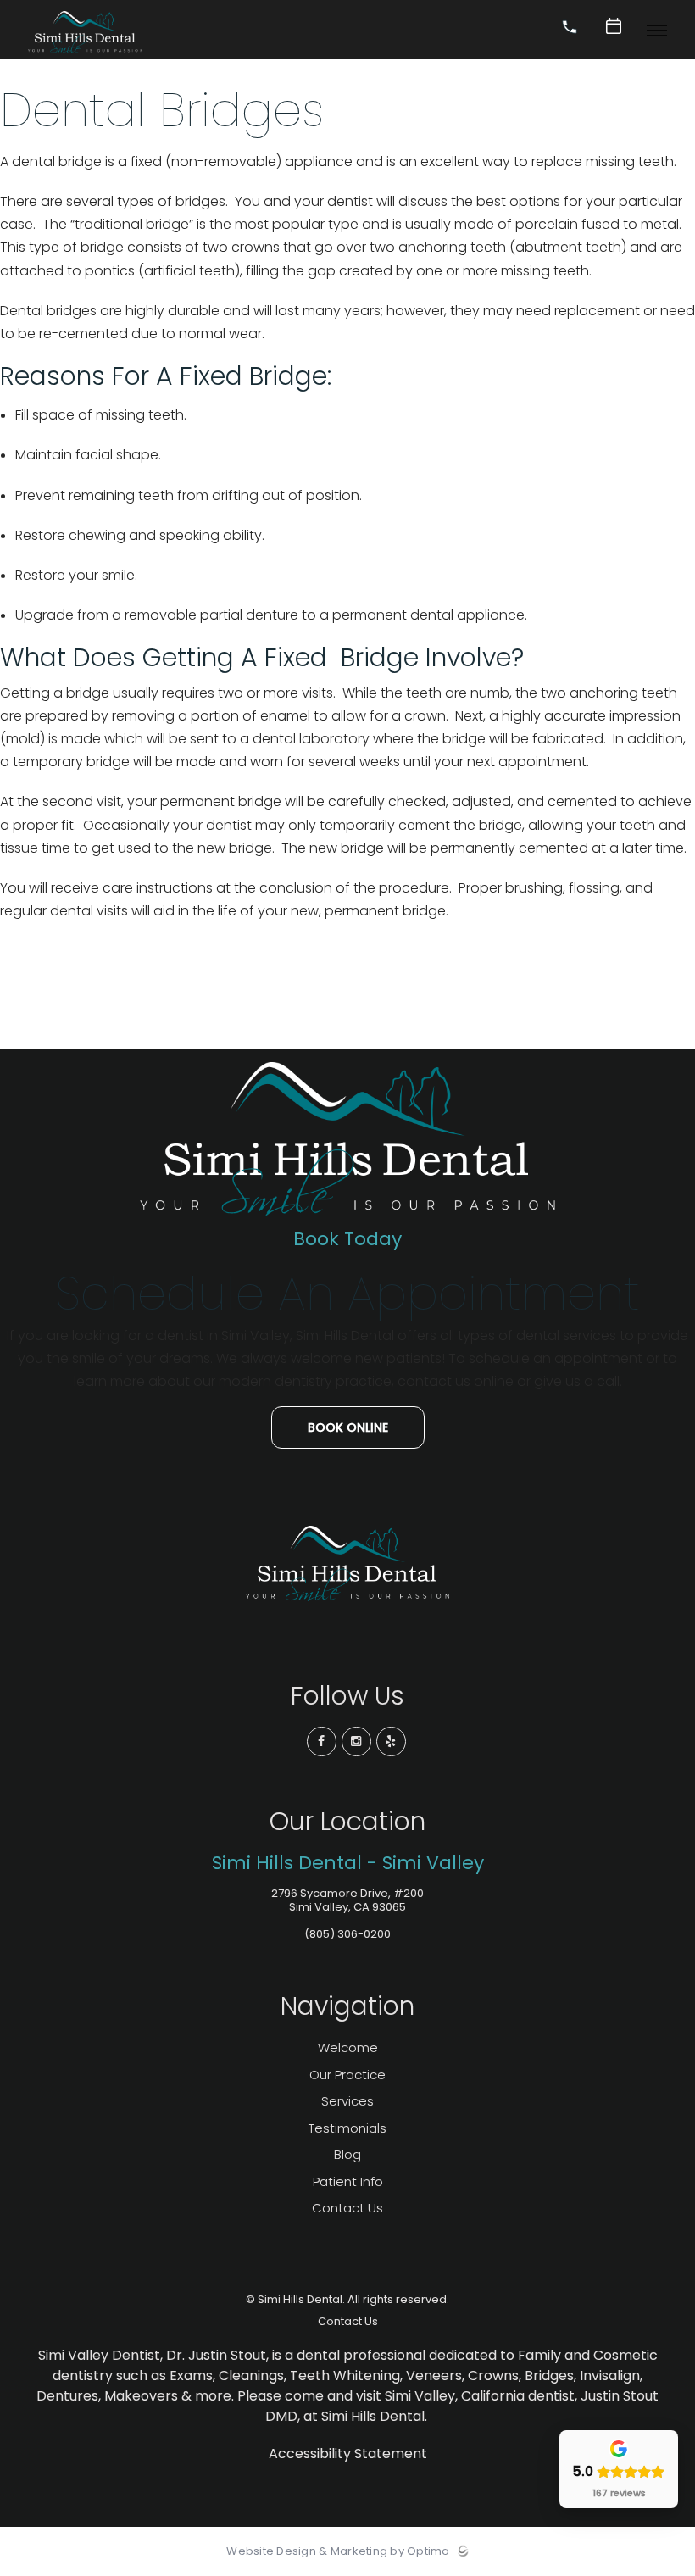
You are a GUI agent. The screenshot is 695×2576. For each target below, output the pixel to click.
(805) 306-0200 (347, 1934)
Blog (347, 2154)
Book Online (348, 1427)
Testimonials (347, 2128)
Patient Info (348, 2181)
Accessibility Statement (348, 2454)
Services (347, 2101)
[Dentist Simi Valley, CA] (85, 54)
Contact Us (347, 2208)
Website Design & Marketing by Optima (338, 2551)
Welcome (348, 2047)
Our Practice (347, 2075)
